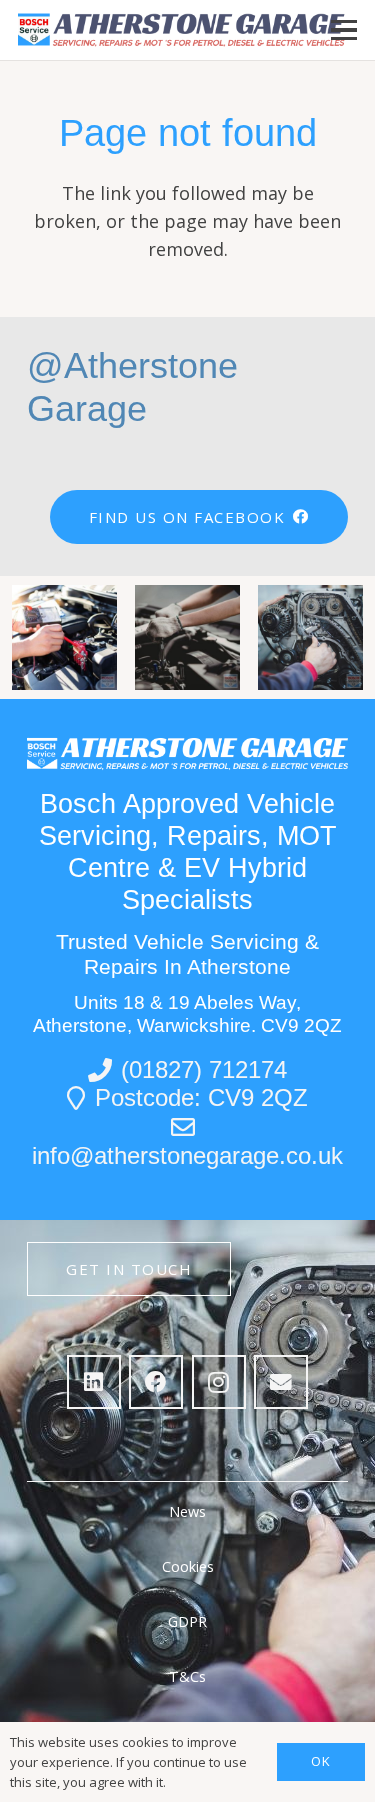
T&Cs (187, 1676)
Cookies (188, 1566)
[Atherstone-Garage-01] (182, 30)
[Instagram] (219, 1382)
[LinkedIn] (94, 1382)
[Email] (281, 1382)
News (187, 1511)
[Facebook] (156, 1382)
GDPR (187, 1621)
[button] (344, 30)
